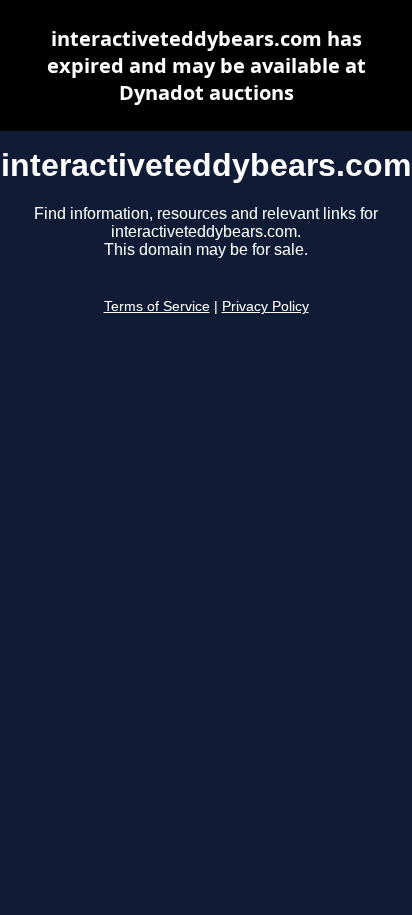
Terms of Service (157, 306)
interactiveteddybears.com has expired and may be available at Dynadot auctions (206, 65)
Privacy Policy (265, 306)
